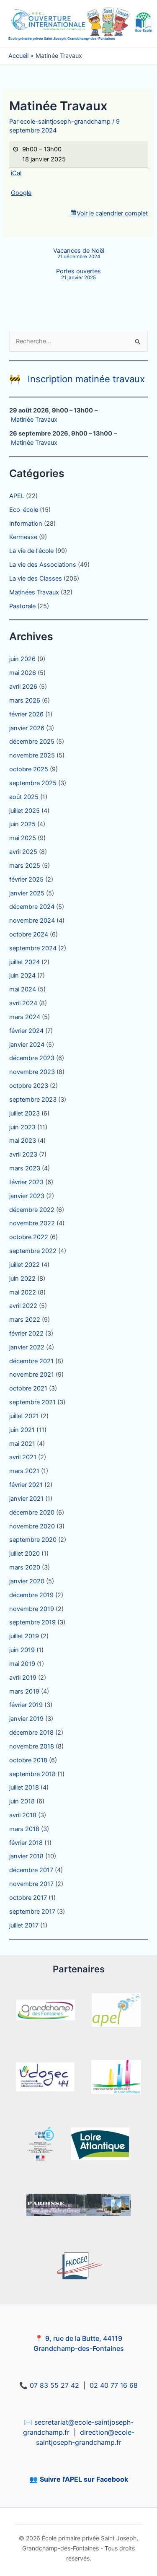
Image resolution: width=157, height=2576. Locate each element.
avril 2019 (23, 1678)
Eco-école (24, 510)
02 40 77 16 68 (114, 2385)
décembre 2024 (32, 907)
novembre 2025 (32, 755)
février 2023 (26, 1182)
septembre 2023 (33, 1100)
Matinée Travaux (34, 420)
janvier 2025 (27, 893)
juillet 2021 (24, 1416)
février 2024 (26, 1031)
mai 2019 (22, 1664)
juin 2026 (22, 659)
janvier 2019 (26, 1719)
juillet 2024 (24, 962)
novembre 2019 (32, 1609)
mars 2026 (25, 700)
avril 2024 (23, 1003)
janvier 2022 (27, 1347)
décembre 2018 (31, 1733)
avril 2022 (23, 1306)
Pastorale (22, 606)
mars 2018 (24, 1829)
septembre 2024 (33, 948)
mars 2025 (25, 866)
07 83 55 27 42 (54, 2385)
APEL (17, 496)
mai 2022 (23, 1292)
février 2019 (26, 1705)
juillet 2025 (24, 811)
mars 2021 (24, 1471)
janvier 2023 (27, 1196)
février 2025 (26, 879)
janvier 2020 (27, 1581)
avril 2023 (23, 1154)
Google (21, 193)
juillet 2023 (24, 1113)
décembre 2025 (32, 742)
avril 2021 (23, 1457)
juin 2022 (22, 1279)
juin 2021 (22, 1430)
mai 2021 (22, 1444)
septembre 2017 (32, 1912)
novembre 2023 (32, 1072)
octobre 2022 (29, 1237)
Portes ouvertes (78, 274)
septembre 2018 (32, 1774)
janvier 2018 (26, 1856)
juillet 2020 (24, 1554)
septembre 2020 (33, 1540)
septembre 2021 (32, 1402)
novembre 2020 (32, 1526)
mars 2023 (25, 1168)
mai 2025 (23, 838)
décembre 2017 (31, 1870)
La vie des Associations (43, 565)
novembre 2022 (32, 1223)
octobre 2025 (29, 769)
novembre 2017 (31, 1884)
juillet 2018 (24, 1787)
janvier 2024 (27, 1045)
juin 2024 (22, 975)
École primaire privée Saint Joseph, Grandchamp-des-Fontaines (62, 39)
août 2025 (24, 797)
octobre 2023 (29, 1086)
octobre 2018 (28, 1760)
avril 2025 (23, 852)
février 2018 (26, 1843)
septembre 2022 (33, 1251)
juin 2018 (22, 1801)
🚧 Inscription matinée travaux (77, 379)
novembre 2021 (32, 1375)
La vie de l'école (31, 551)
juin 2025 (22, 824)
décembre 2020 (32, 1512)
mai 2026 (23, 673)
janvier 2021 (26, 1499)
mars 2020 (25, 1567)
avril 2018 (23, 1815)
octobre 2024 (29, 934)
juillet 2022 (24, 1265)
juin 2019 (22, 1650)
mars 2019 (24, 1691)
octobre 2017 (28, 1898)
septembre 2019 (32, 1622)
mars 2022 (25, 1320)
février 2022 (26, 1333)
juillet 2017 (24, 1925)
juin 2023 (22, 1127)
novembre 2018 (32, 1746)
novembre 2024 (32, 921)
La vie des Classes (36, 578)
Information (26, 524)
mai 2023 (23, 1141)
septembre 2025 (33, 783)
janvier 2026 (27, 728)
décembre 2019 (31, 1595)
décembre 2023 (32, 1058)
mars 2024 (25, 1017)
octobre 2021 (28, 1388)
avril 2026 (23, 687)
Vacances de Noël (79, 254)
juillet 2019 (24, 1636)
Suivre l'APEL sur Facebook (84, 2479)
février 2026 (26, 714)
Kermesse (23, 537)
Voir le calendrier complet (112, 213)
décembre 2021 (31, 1361)
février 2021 (26, 1485)
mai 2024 (23, 989)
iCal (16, 173)
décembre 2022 (32, 1210)
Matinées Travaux (34, 592)
